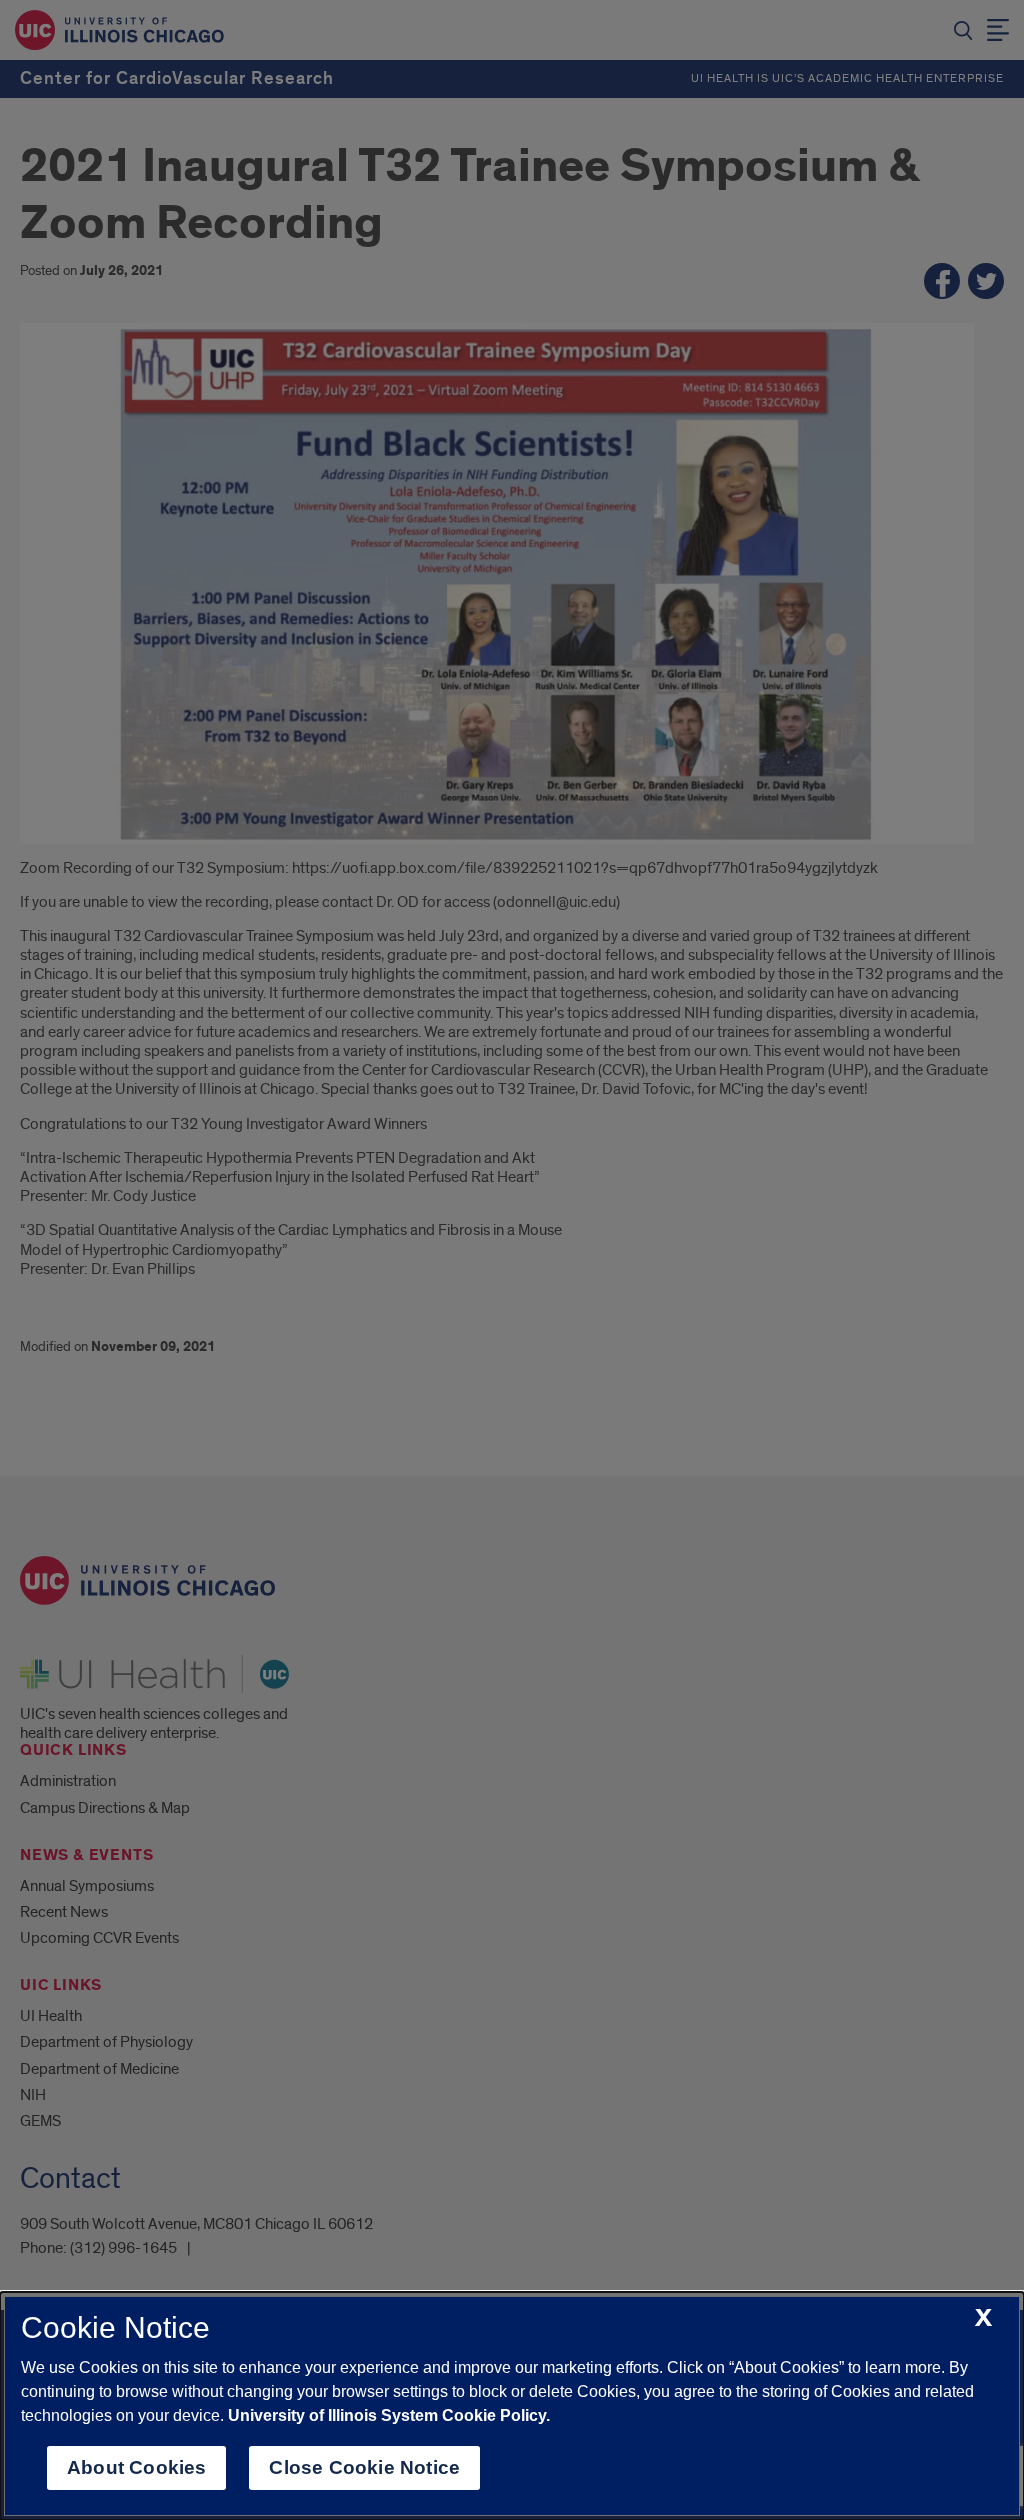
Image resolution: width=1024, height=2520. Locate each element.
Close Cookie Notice (364, 2467)
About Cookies (136, 2467)
